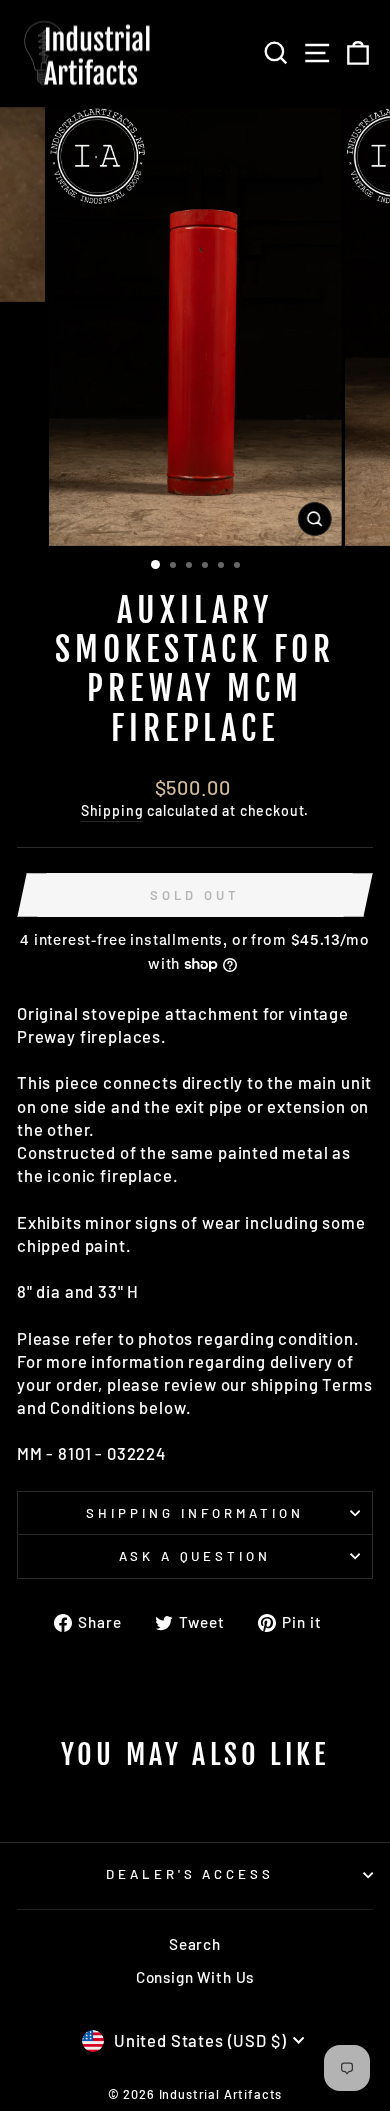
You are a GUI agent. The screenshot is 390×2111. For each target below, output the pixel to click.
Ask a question (195, 1556)
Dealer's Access (190, 1874)
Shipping (112, 810)
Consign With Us (195, 1977)
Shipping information (195, 1513)
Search (195, 1944)
